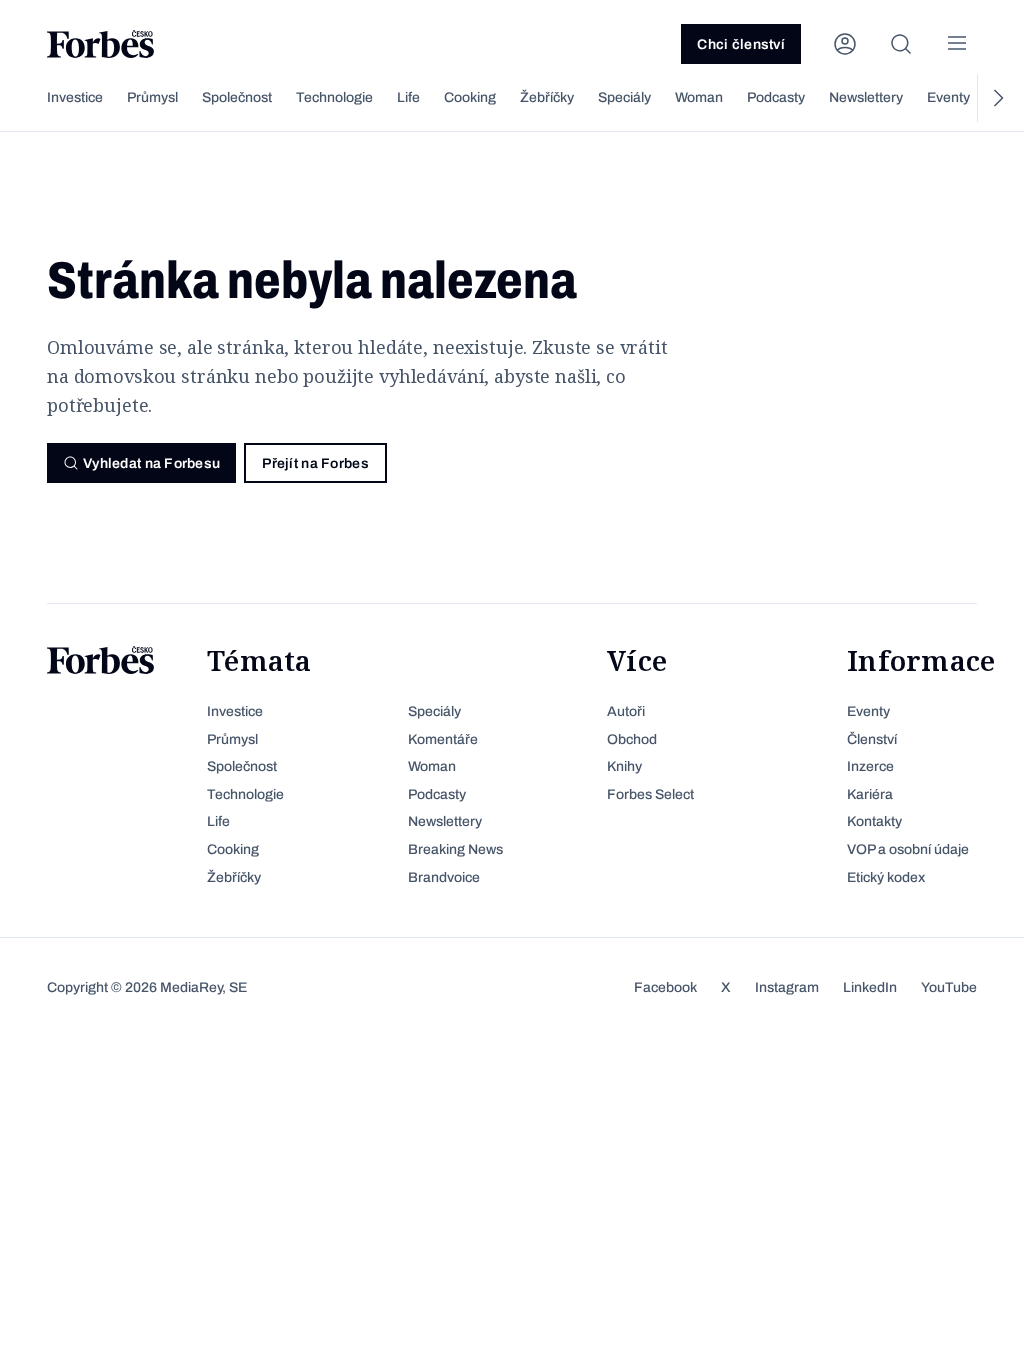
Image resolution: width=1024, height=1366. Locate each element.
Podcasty (776, 97)
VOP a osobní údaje (908, 849)
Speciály (624, 97)
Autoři (626, 711)
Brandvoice (444, 877)
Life (408, 97)
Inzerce (870, 766)
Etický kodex (886, 877)
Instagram (787, 987)
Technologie (334, 97)
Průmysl (152, 97)
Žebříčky (547, 97)
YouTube (949, 987)
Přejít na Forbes (315, 463)
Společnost (237, 97)
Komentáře (443, 739)
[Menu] (957, 44)
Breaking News (455, 849)
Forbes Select (650, 794)
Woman (699, 97)
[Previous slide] (27, 98)
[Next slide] (997, 98)
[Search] (901, 44)
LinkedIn (870, 987)
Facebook (665, 987)
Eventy (948, 97)
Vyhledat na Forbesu (151, 463)
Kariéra (870, 794)
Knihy (624, 766)
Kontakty (874, 821)
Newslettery (866, 97)
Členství (872, 739)
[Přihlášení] (845, 44)
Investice (75, 97)
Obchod (632, 739)
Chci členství (741, 44)
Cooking (470, 97)
